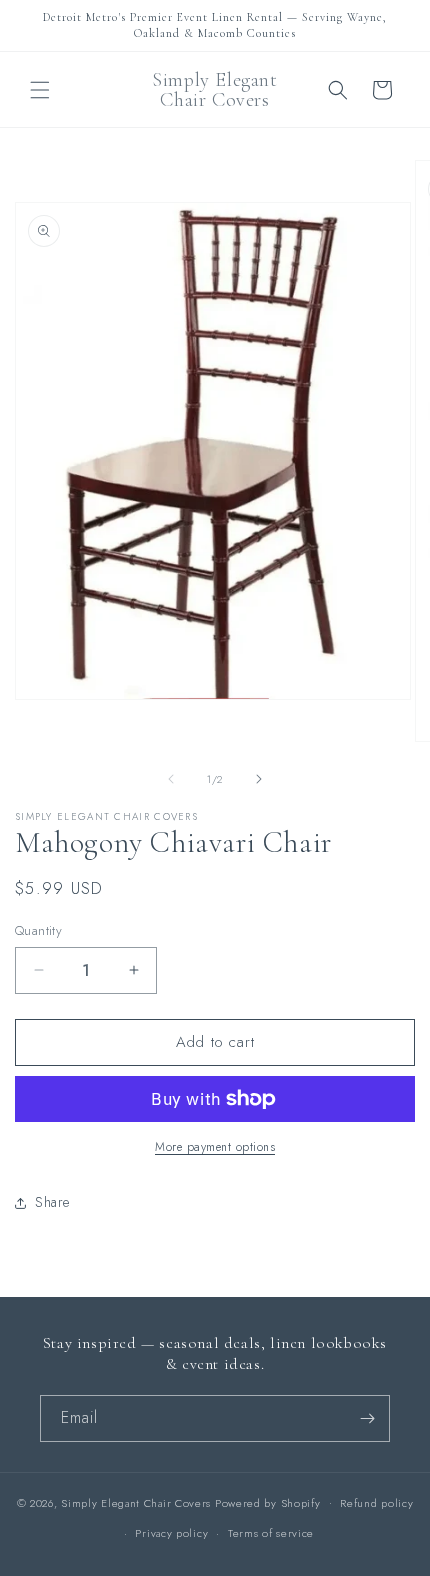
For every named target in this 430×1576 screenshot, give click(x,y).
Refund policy (376, 1503)
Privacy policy (171, 1533)
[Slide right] (259, 779)
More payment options (215, 1147)
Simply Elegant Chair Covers (136, 1502)
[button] (40, 90)
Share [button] (52, 1202)
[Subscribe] (367, 1418)
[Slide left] (171, 779)
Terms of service (271, 1533)
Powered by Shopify (268, 1502)
